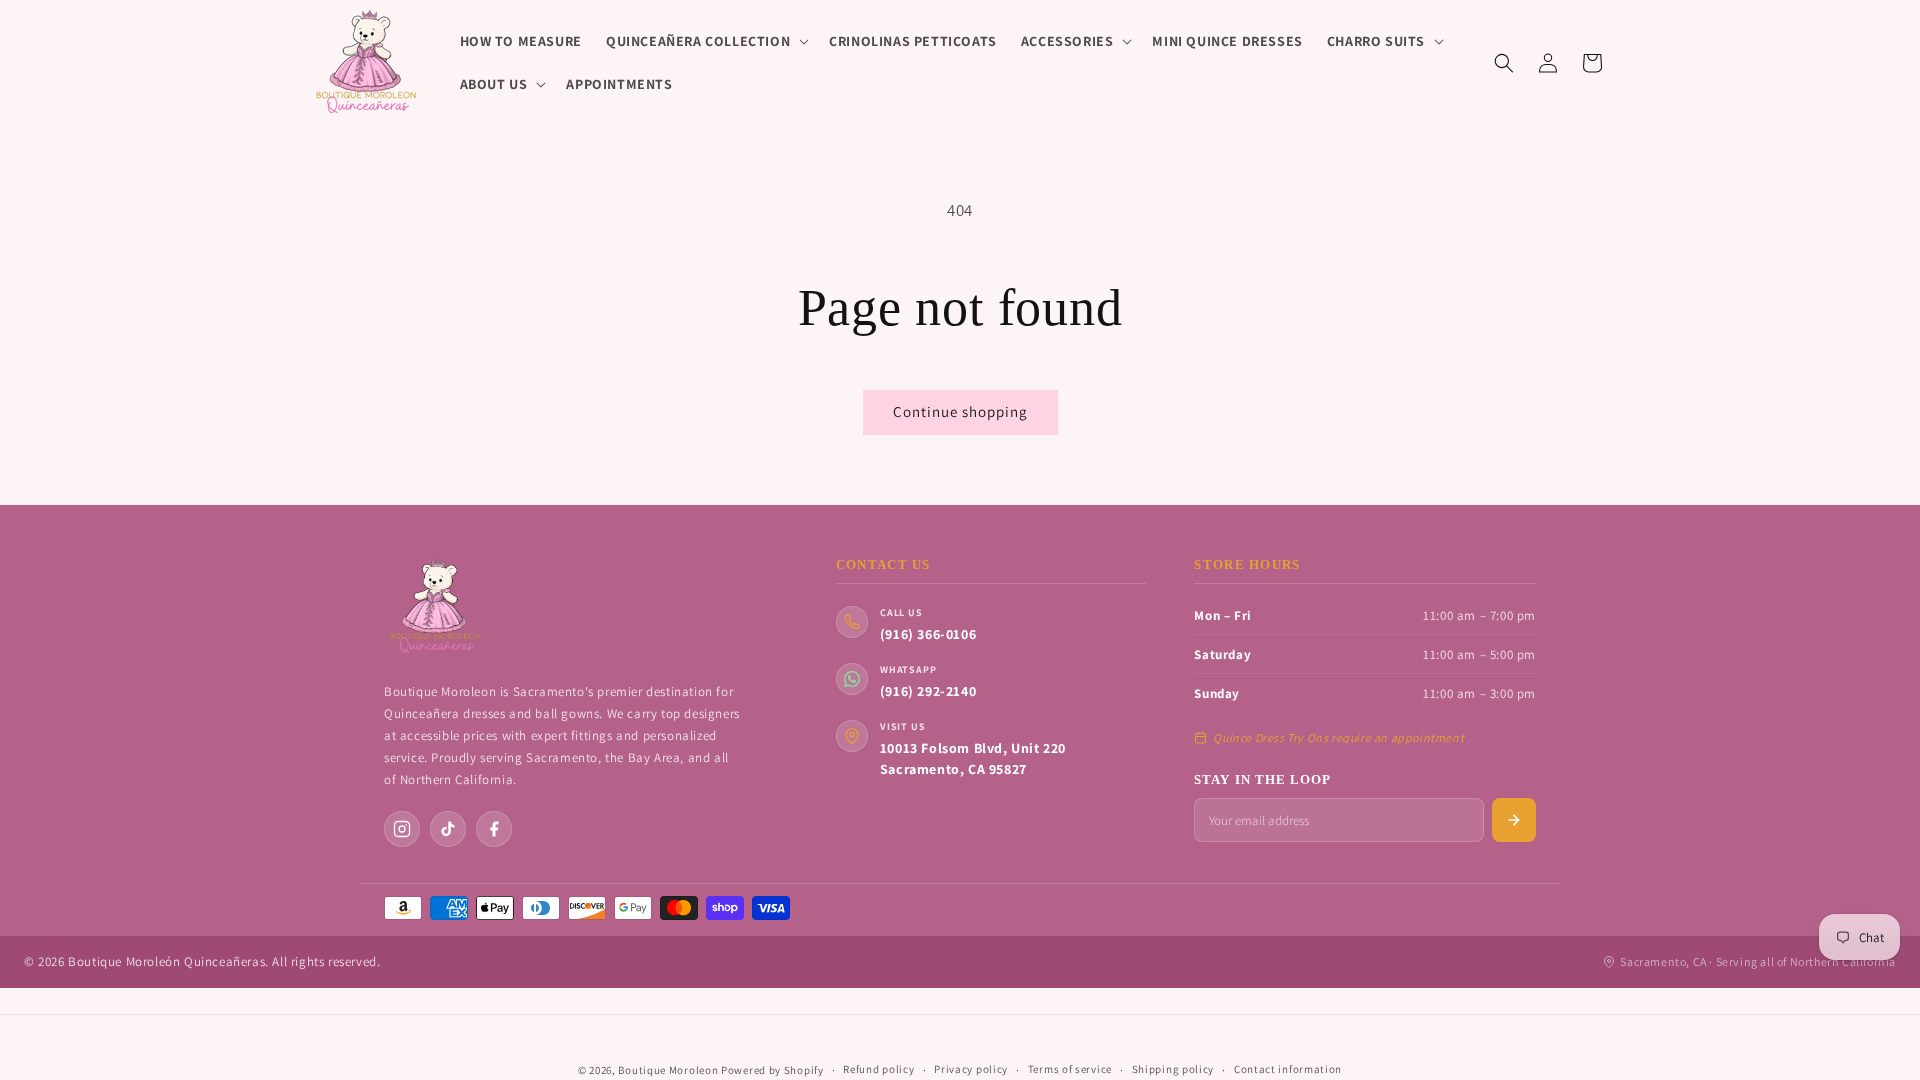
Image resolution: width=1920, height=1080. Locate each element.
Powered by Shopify (772, 1070)
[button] (705, 41)
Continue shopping (960, 411)
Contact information (1288, 1069)
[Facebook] (494, 829)
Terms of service (1070, 1069)
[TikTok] (448, 829)
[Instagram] (402, 829)
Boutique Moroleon (668, 1070)
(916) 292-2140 (928, 691)
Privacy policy (971, 1069)
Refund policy (878, 1069)
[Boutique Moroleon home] (434, 607)
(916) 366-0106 (928, 634)
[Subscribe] (1514, 820)
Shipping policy (1173, 1069)
